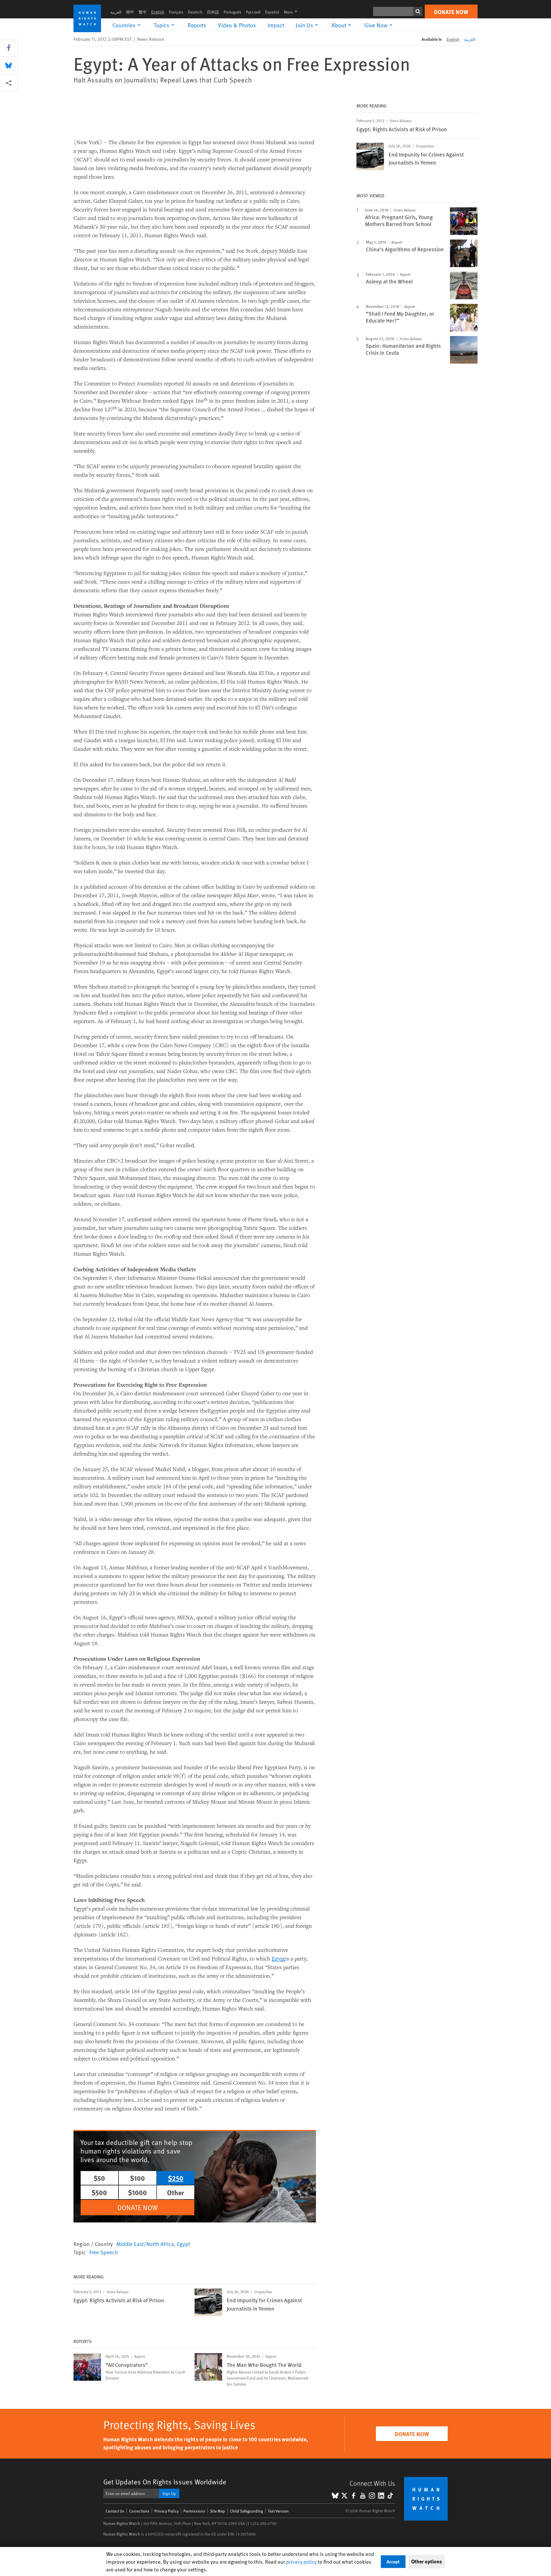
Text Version (278, 2511)
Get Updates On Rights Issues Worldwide (165, 2482)
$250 (176, 2178)
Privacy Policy (166, 2511)
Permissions (194, 2511)
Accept (393, 2561)
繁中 (143, 12)
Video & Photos (237, 25)
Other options (427, 2561)
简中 (130, 12)
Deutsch (195, 12)
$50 (99, 2178)
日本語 (213, 12)
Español (272, 12)
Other (176, 2192)
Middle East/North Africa (145, 2244)
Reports (197, 25)
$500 (99, 2192)
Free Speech (104, 2252)
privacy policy (301, 2561)
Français (176, 12)
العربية (116, 12)
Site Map (218, 2511)
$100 (137, 2178)
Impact (276, 25)
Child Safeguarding (246, 2511)
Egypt (183, 2244)
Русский (253, 12)
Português (232, 12)
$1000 (137, 2192)
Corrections (139, 2511)
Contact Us (115, 2511)
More (292, 12)
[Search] (418, 11)
